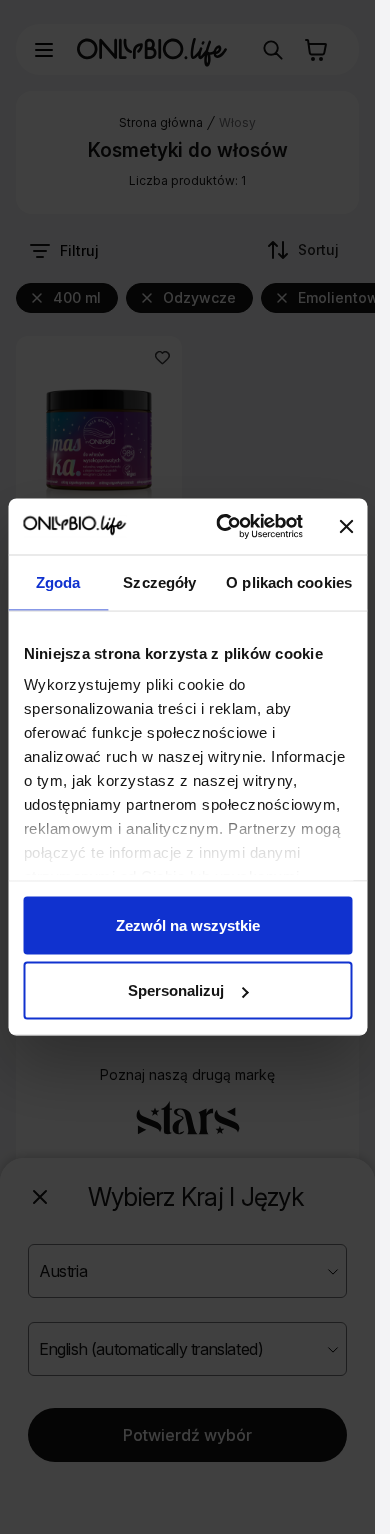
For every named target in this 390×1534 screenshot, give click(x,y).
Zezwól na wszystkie (188, 924)
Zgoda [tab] (58, 581)
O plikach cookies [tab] (289, 581)
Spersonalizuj (176, 990)
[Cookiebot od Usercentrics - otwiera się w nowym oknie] (224, 527)
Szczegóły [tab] (159, 581)
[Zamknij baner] (347, 526)
